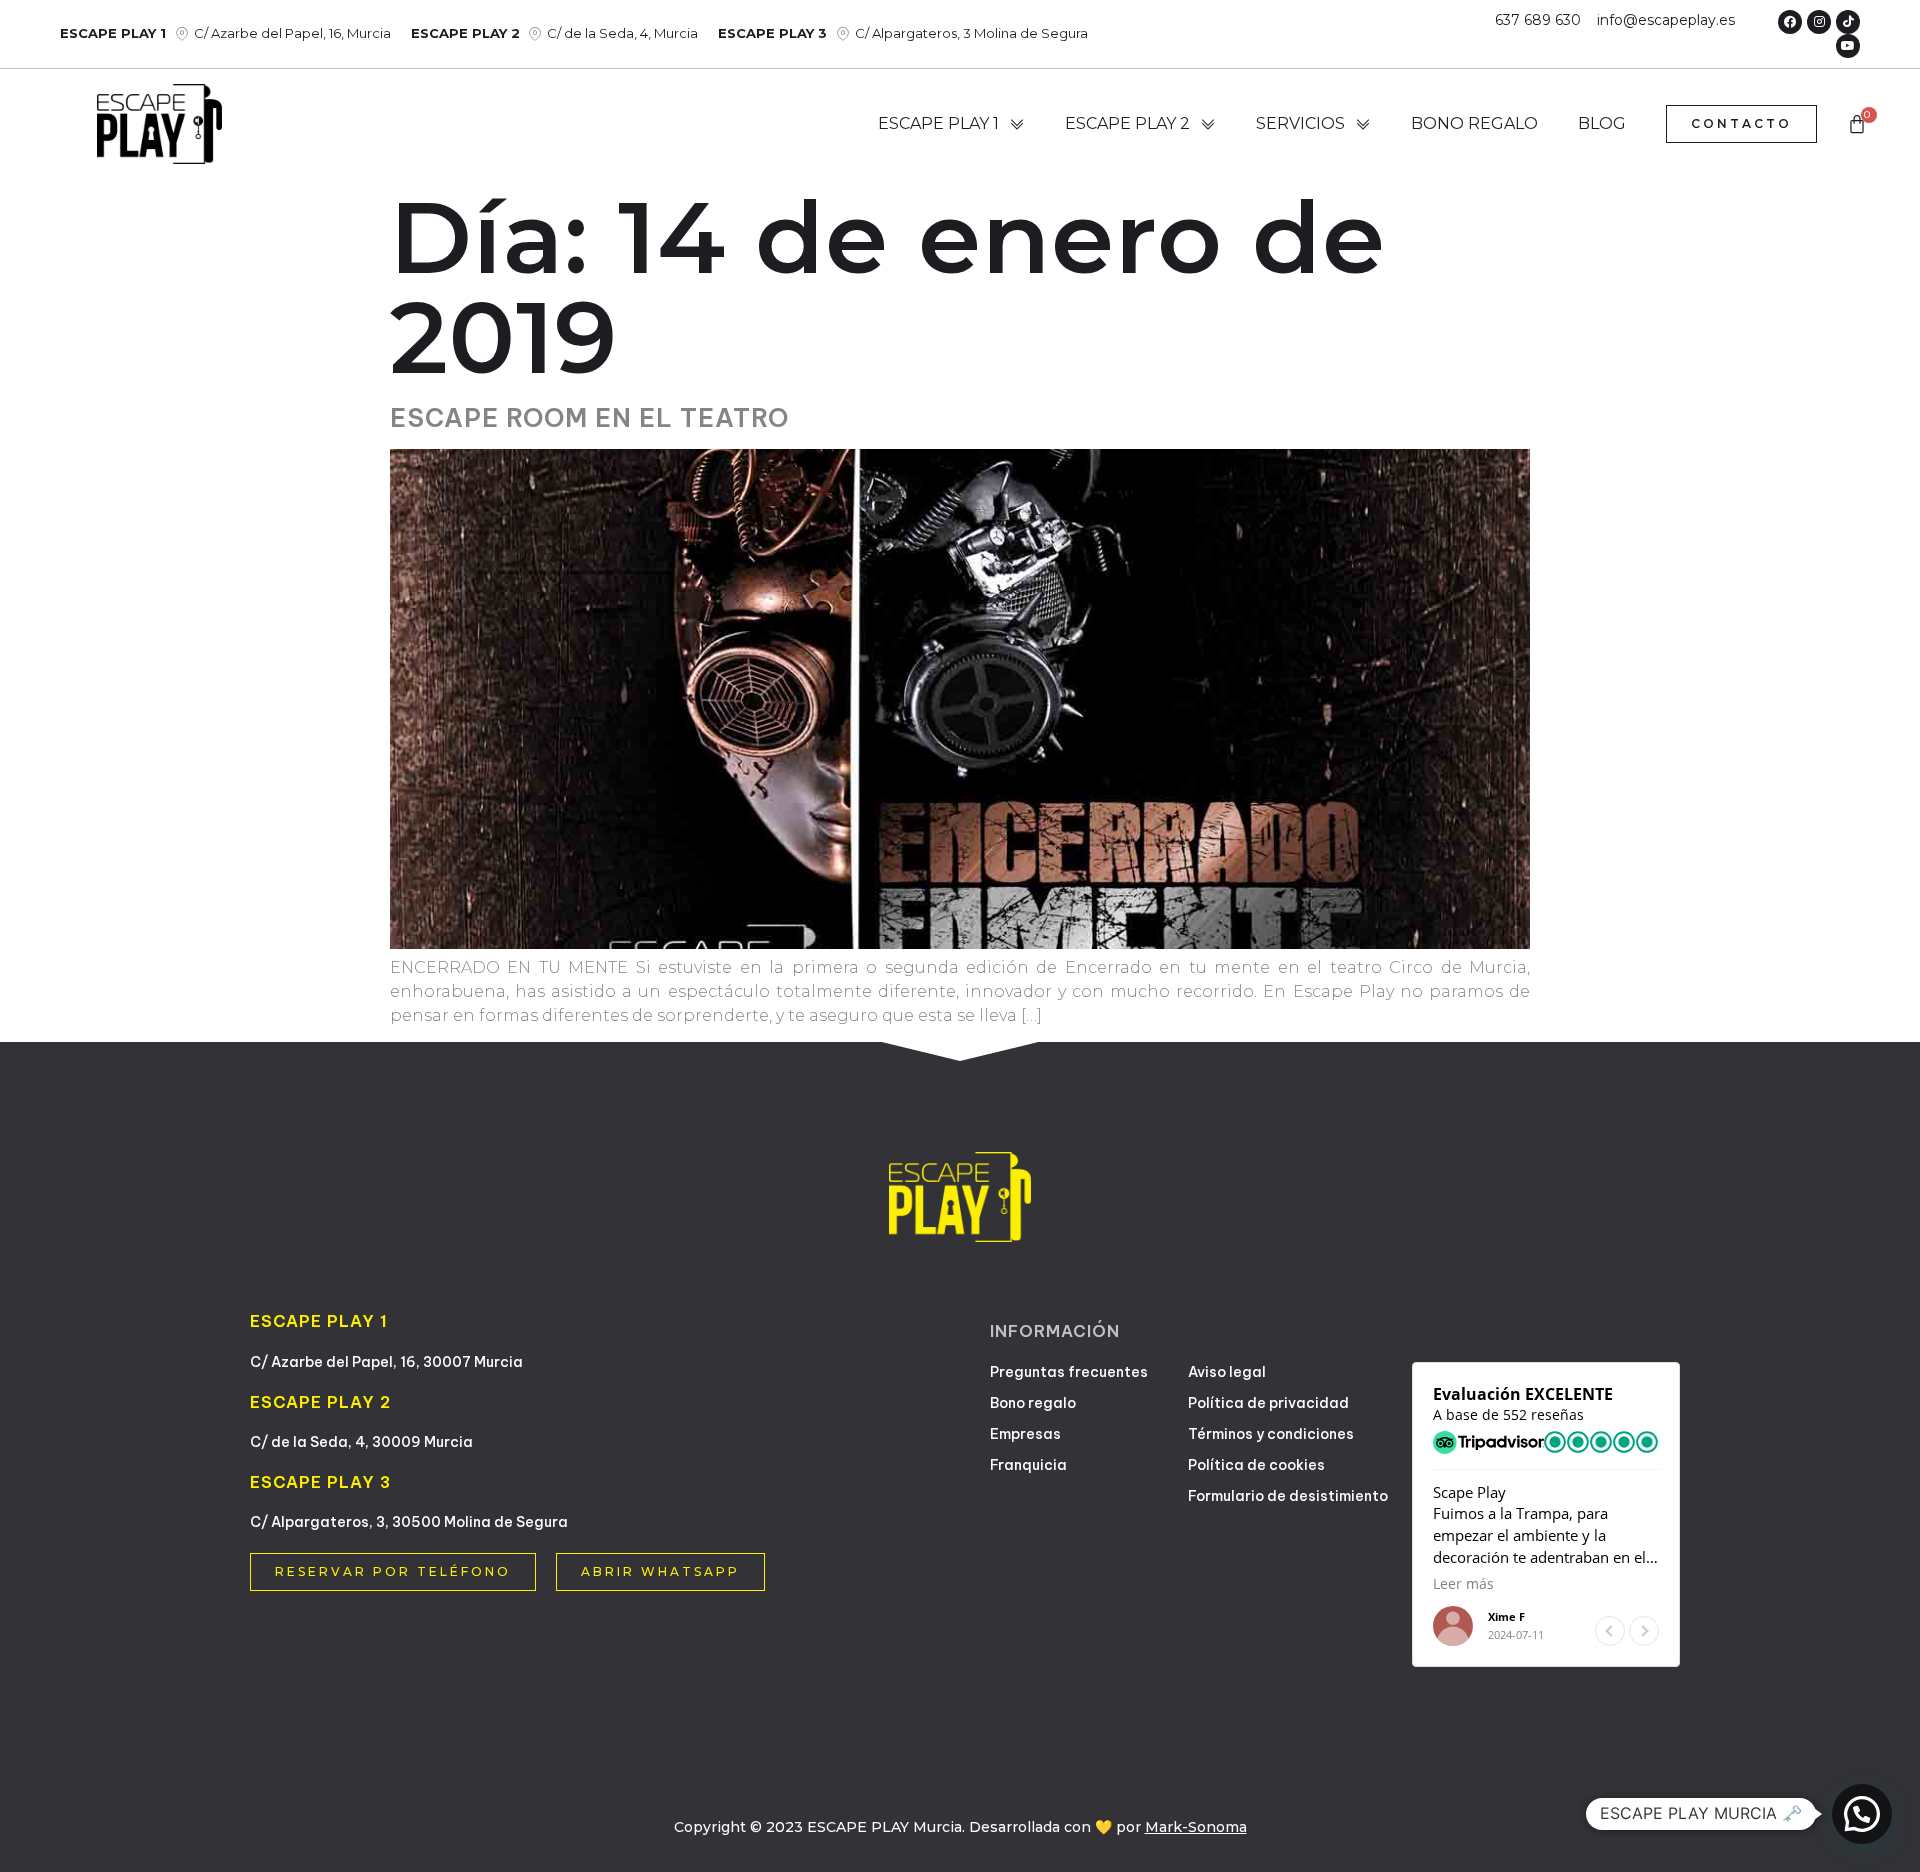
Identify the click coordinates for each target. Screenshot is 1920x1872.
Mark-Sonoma (1196, 1827)
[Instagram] (1819, 22)
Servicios (1300, 123)
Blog (1602, 123)
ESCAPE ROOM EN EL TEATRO (589, 418)
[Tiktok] (1848, 22)
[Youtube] (1848, 46)
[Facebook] (1790, 22)
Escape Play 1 (938, 123)
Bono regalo (1474, 123)
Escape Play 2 (1127, 123)
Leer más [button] (1463, 1584)
